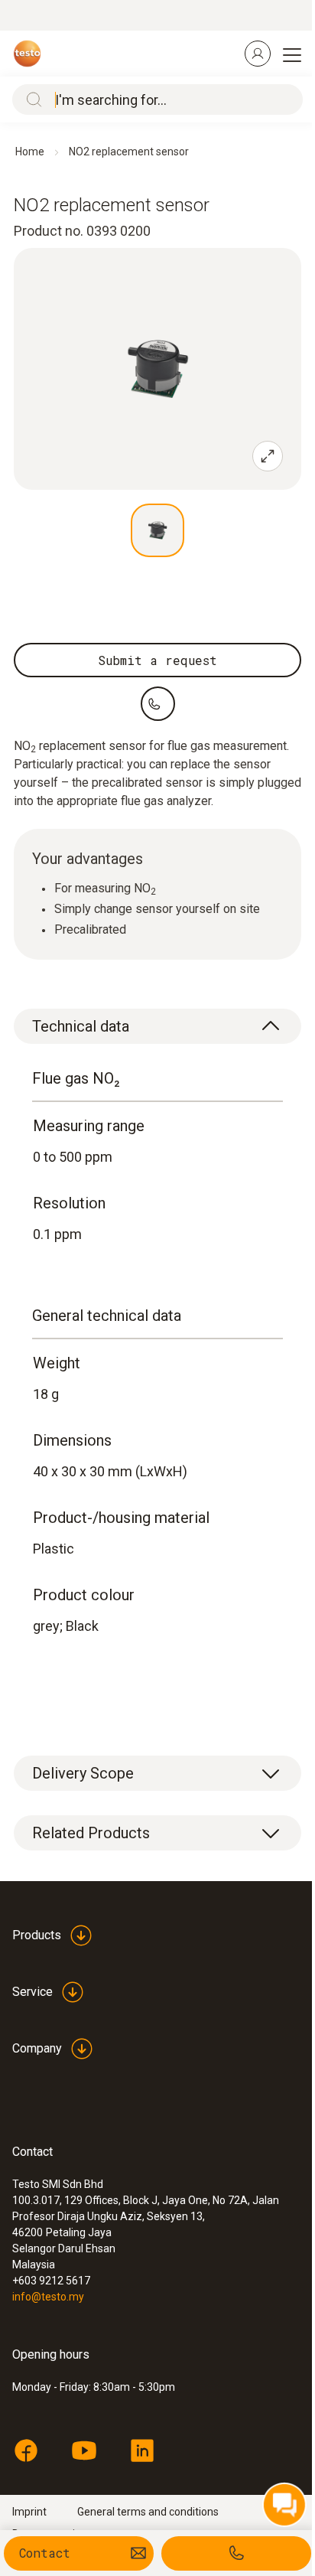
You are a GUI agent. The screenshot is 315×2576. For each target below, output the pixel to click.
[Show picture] (157, 530)
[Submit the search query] (31, 99)
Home (30, 152)
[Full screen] (268, 456)
